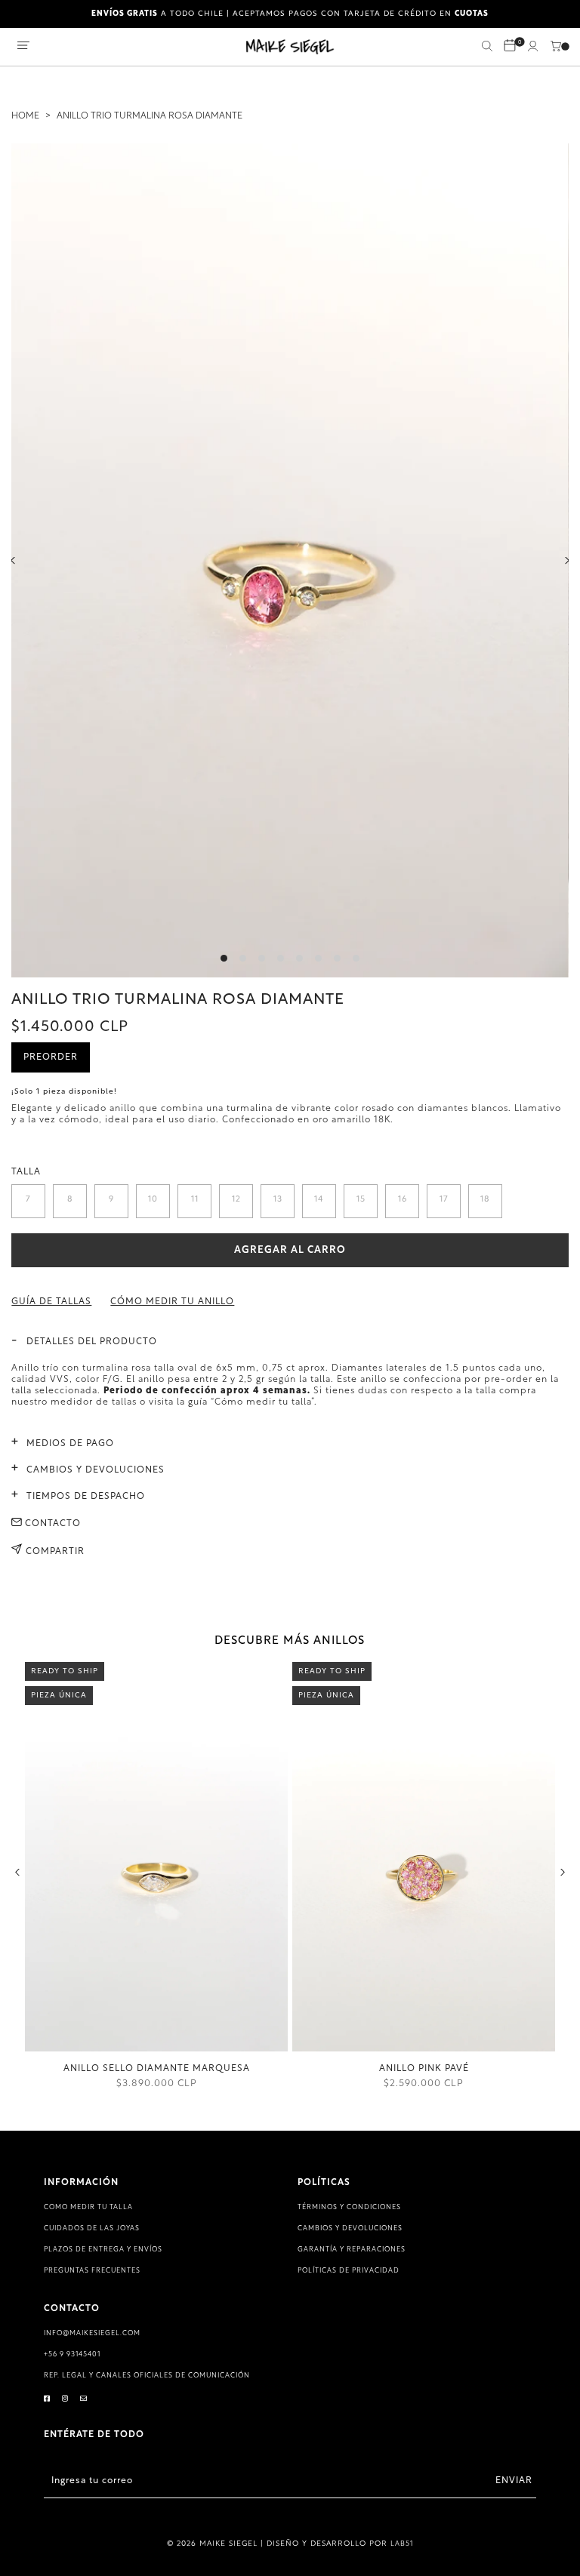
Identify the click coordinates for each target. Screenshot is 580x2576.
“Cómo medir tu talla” (262, 1402)
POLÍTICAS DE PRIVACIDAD (349, 2271)
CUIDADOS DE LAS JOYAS (92, 2228)
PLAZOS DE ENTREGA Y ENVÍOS (103, 2250)
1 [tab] (224, 958)
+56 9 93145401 (72, 2354)
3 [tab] (262, 958)
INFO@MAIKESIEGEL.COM (92, 2333)
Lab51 (402, 2544)
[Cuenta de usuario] (532, 49)
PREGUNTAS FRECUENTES (92, 2271)
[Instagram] (65, 2399)
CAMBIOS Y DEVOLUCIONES (350, 2228)
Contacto (51, 1524)
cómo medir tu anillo (172, 1302)
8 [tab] (356, 958)
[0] (510, 47)
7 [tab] (337, 958)
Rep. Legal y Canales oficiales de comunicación (147, 2376)
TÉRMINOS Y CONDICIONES (349, 2207)
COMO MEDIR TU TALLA (88, 2207)
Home (25, 116)
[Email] (84, 2399)
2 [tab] (243, 958)
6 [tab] (318, 958)
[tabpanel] (290, 560)
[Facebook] (47, 2399)
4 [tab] (281, 958)
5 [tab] (299, 958)
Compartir (54, 1552)
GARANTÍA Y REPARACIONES (352, 2250)
